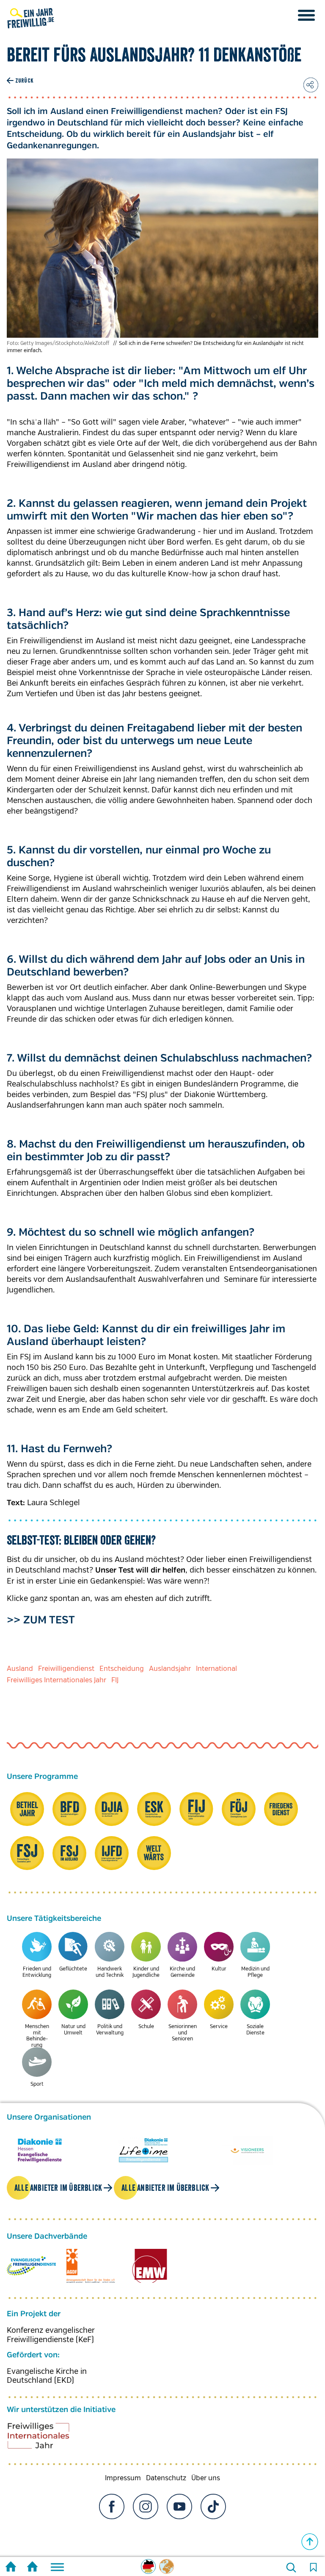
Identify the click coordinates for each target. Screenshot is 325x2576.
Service (219, 2027)
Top (310, 2542)
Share (311, 85)
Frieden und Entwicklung (37, 1972)
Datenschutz (166, 2478)
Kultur (219, 1969)
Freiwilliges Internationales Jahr (56, 1680)
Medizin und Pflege (255, 1972)
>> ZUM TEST (41, 1620)
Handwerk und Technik (110, 1972)
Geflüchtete (73, 1969)
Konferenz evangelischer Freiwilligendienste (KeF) (51, 2335)
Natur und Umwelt (73, 2030)
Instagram (146, 2507)
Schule (146, 2027)
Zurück (24, 81)
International (216, 1669)
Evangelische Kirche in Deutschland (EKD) (47, 2376)
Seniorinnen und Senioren (183, 2033)
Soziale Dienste (255, 2030)
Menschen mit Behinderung (37, 2036)
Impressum (123, 2478)
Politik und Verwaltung (110, 2030)
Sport (37, 2084)
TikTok (213, 2507)
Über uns (206, 2478)
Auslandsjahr (170, 1669)
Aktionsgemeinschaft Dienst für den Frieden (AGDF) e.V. (91, 2266)
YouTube (179, 2507)
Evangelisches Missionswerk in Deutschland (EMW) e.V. (150, 2266)
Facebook (112, 2507)
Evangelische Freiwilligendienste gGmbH (31, 2266)
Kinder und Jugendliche (146, 1972)
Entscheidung (122, 1669)
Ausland (20, 1669)
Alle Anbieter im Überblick (58, 2188)
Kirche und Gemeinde (182, 1972)
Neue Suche (291, 2568)
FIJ (115, 1680)
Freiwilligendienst (66, 1669)
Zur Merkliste (313, 2568)
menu (306, 15)
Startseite (11, 2568)
